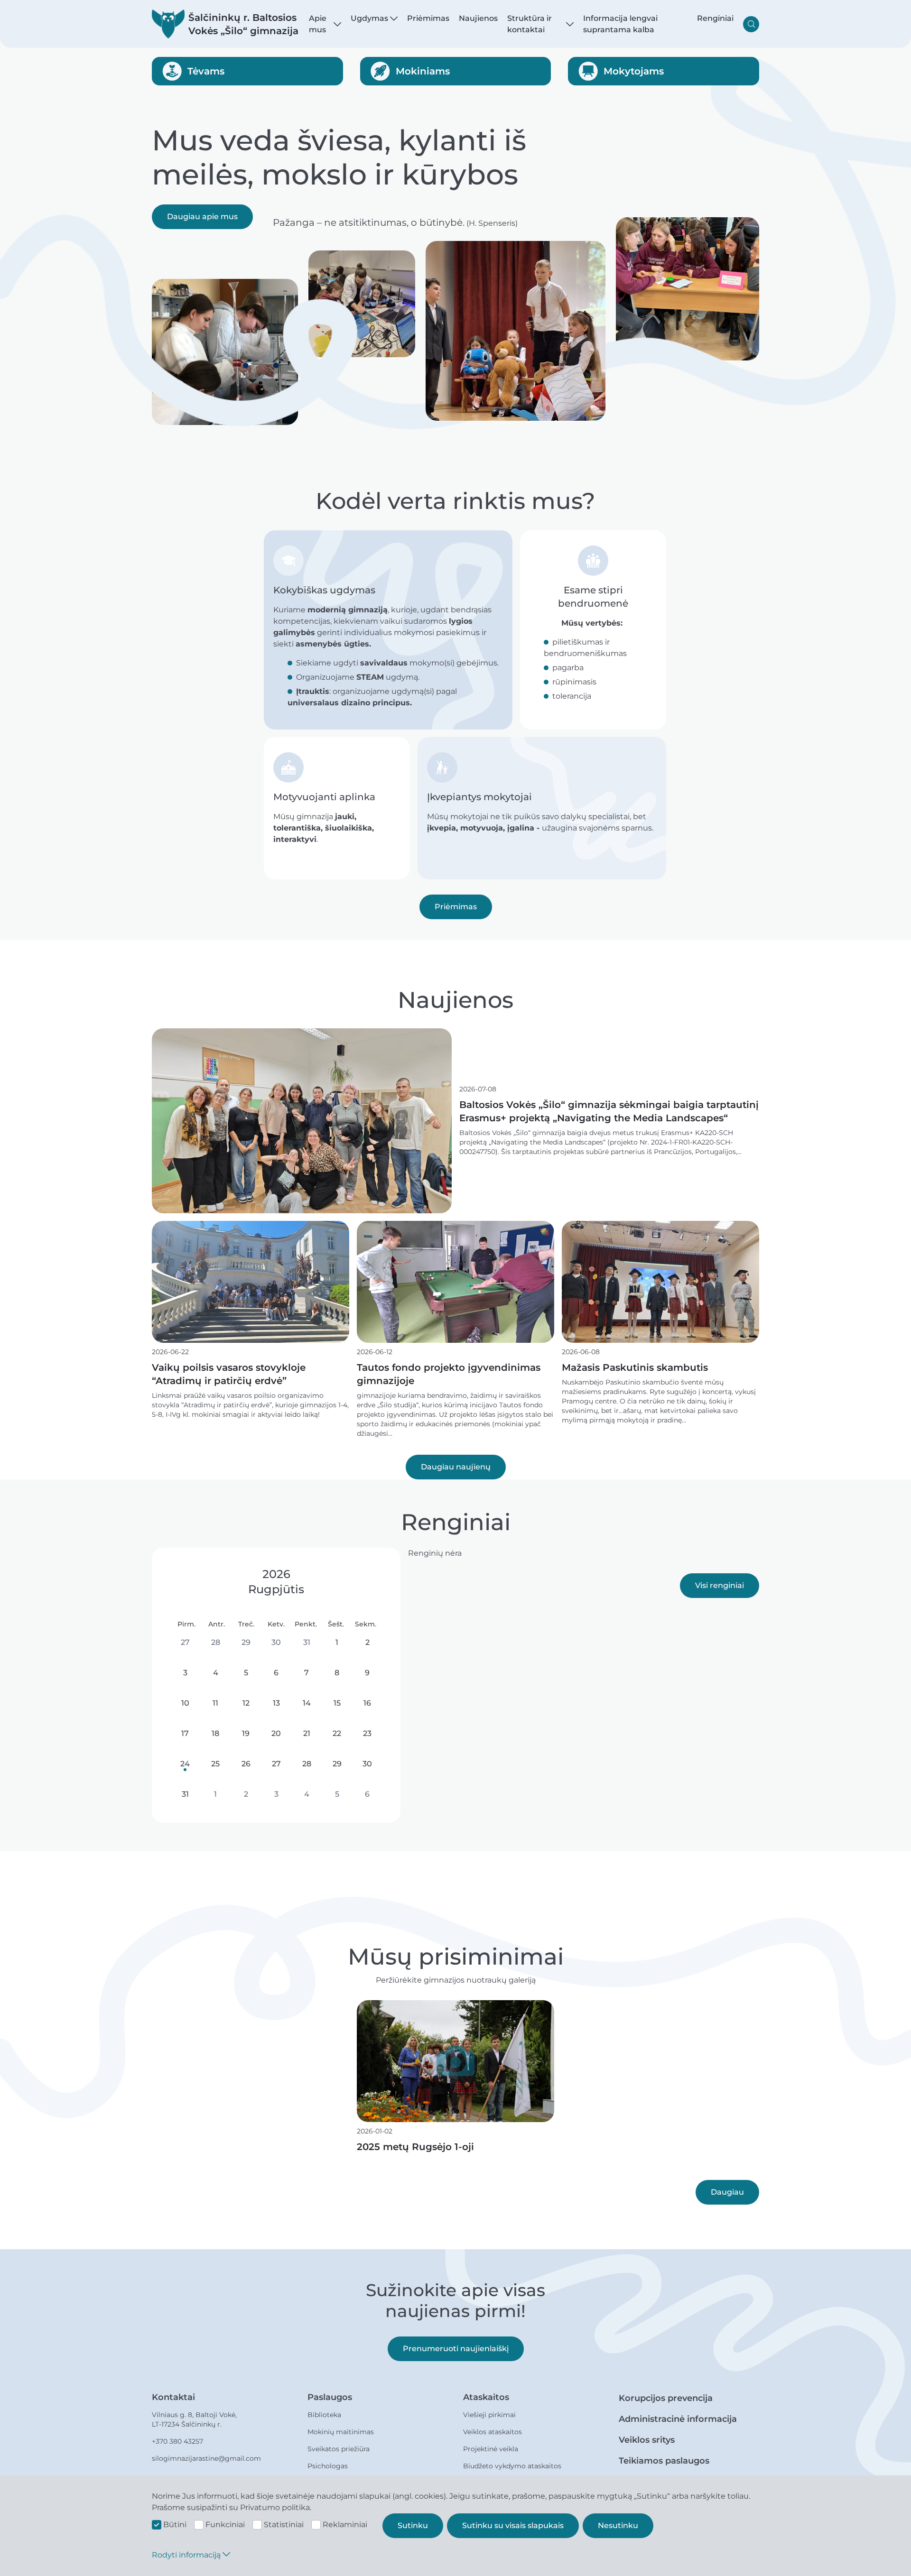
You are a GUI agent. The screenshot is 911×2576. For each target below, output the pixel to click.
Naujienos (478, 18)
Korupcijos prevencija (666, 2398)
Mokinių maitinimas (341, 2432)
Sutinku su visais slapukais (513, 2525)
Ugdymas (369, 18)
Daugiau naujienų (456, 1467)
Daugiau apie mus (202, 217)
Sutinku (413, 2525)
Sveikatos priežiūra (339, 2449)
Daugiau (727, 2192)
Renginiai (715, 18)
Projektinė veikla (491, 2449)
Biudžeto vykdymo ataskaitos (512, 2466)
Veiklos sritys (647, 2440)
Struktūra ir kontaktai (530, 24)
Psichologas (328, 2466)
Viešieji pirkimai (489, 2415)
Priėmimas (428, 18)
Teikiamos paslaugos (664, 2461)
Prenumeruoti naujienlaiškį (456, 2349)
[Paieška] (751, 24)
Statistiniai (284, 2525)
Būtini (175, 2525)
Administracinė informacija (678, 2419)
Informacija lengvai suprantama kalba (620, 24)
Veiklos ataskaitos (493, 2432)
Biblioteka (324, 2415)
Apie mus (318, 24)
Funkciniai (225, 2525)
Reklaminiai (345, 2525)
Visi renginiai (720, 1585)
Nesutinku (618, 2525)
